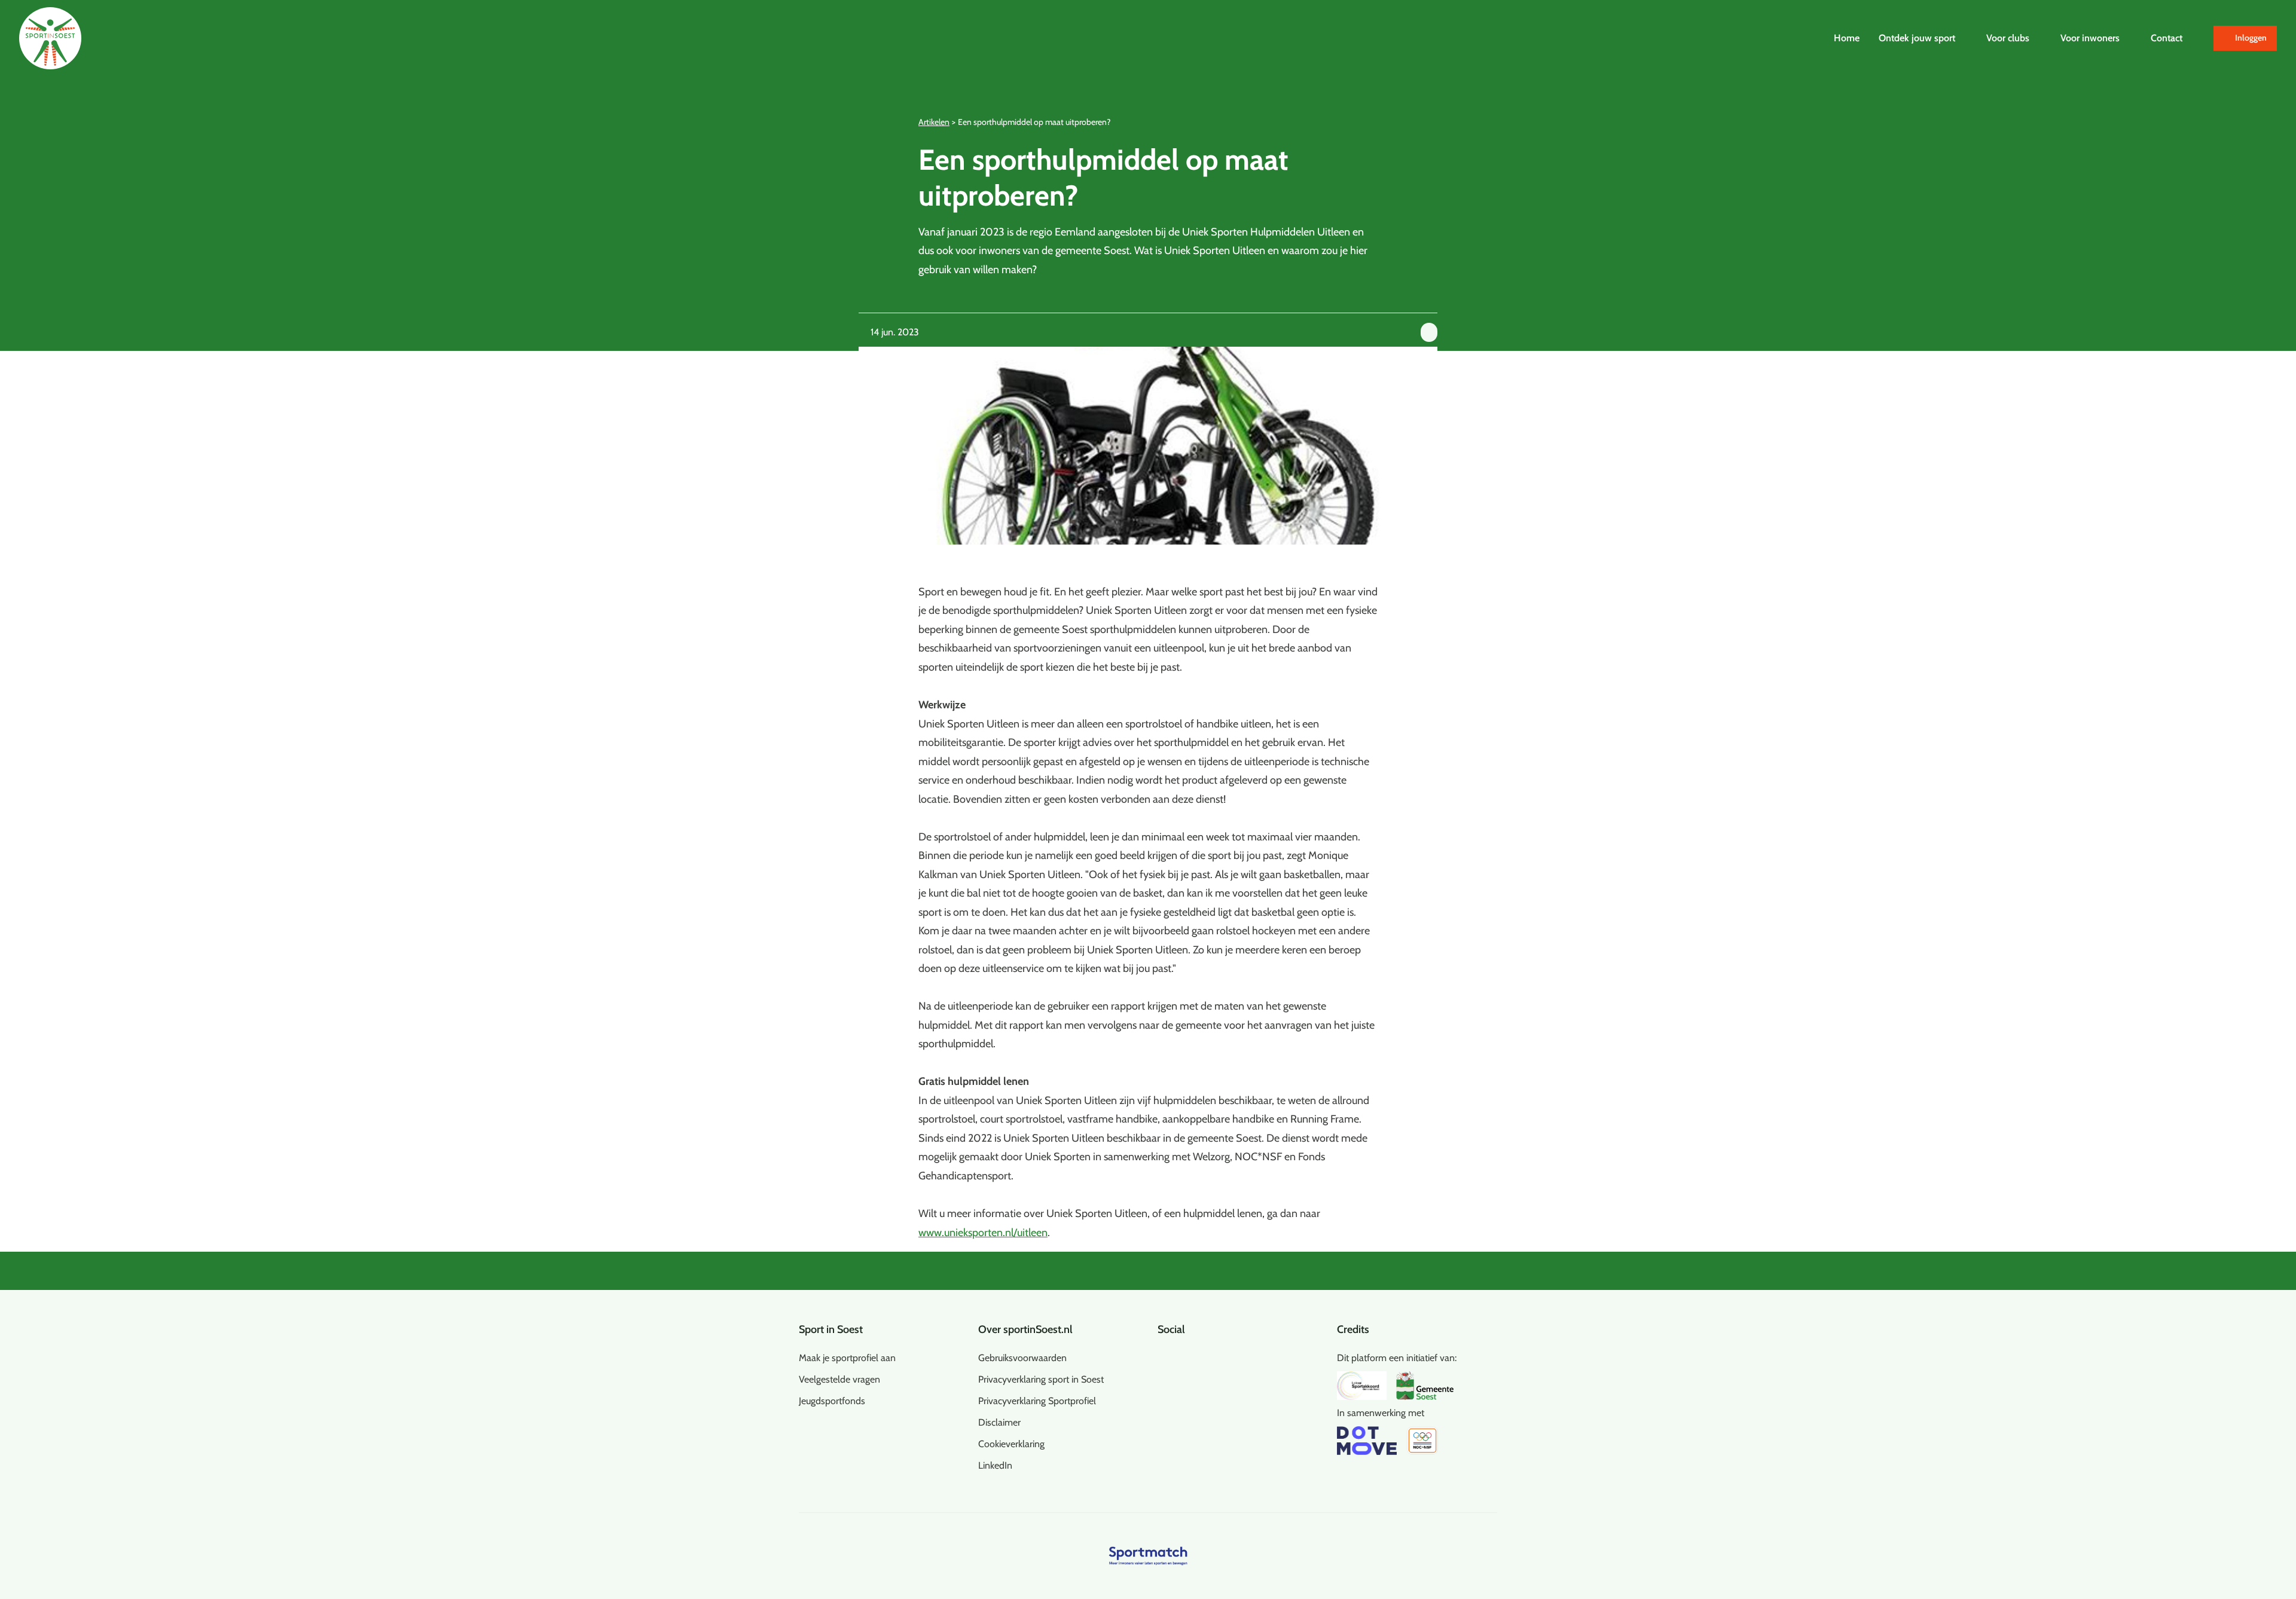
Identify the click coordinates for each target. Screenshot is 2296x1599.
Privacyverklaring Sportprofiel (1037, 1401)
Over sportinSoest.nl (1025, 1329)
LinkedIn (995, 1465)
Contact (2167, 38)
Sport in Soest (831, 1329)
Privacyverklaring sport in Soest (1041, 1379)
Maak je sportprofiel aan (847, 1358)
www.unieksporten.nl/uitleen (983, 1233)
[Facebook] (1162, 1356)
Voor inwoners (2090, 38)
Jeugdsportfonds (832, 1401)
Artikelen (934, 122)
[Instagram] (1181, 1356)
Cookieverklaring (1011, 1444)
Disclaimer (999, 1422)
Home (1847, 38)
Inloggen (2251, 38)
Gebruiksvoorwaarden (1022, 1358)
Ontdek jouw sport (1917, 38)
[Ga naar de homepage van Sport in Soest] (50, 38)
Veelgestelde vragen (839, 1379)
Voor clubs (2008, 38)
